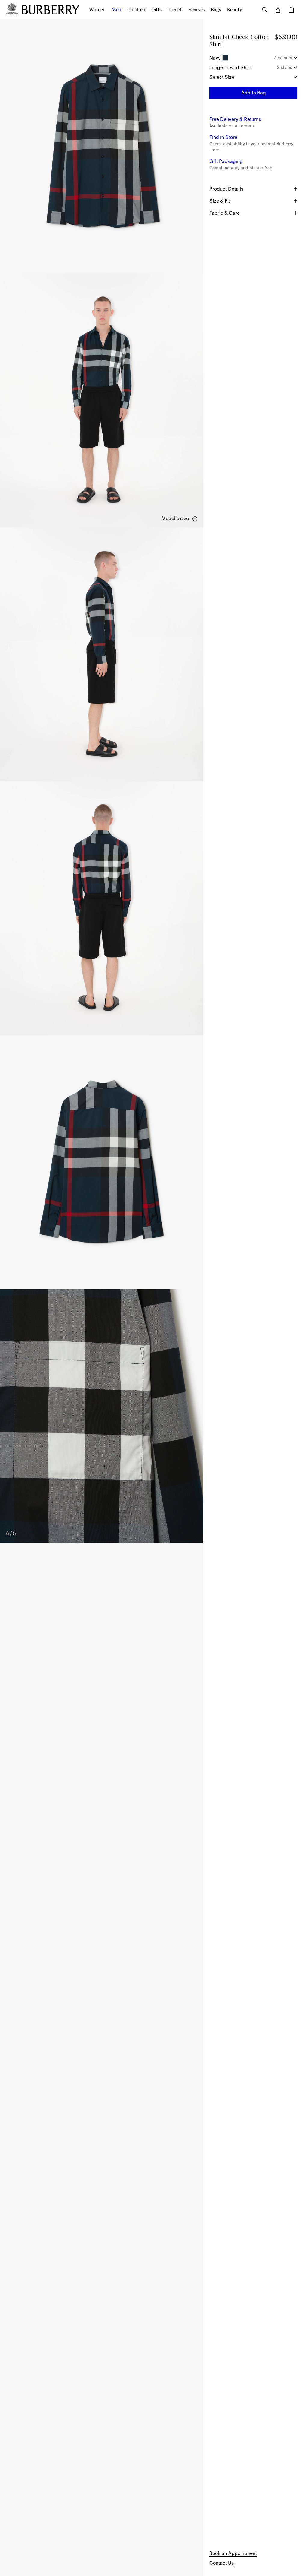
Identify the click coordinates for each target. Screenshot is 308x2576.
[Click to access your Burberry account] (278, 10)
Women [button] (97, 10)
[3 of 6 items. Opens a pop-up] (102, 654)
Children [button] (136, 10)
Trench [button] (175, 10)
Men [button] (116, 10)
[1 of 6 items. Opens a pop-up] (102, 146)
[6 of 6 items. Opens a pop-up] (102, 1416)
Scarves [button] (197, 10)
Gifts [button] (156, 10)
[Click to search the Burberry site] (265, 10)
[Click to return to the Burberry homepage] (51, 10)
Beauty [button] (235, 10)
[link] (233, 2553)
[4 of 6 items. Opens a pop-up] (102, 908)
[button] (180, 519)
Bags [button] (216, 10)
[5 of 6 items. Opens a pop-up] (102, 1162)
